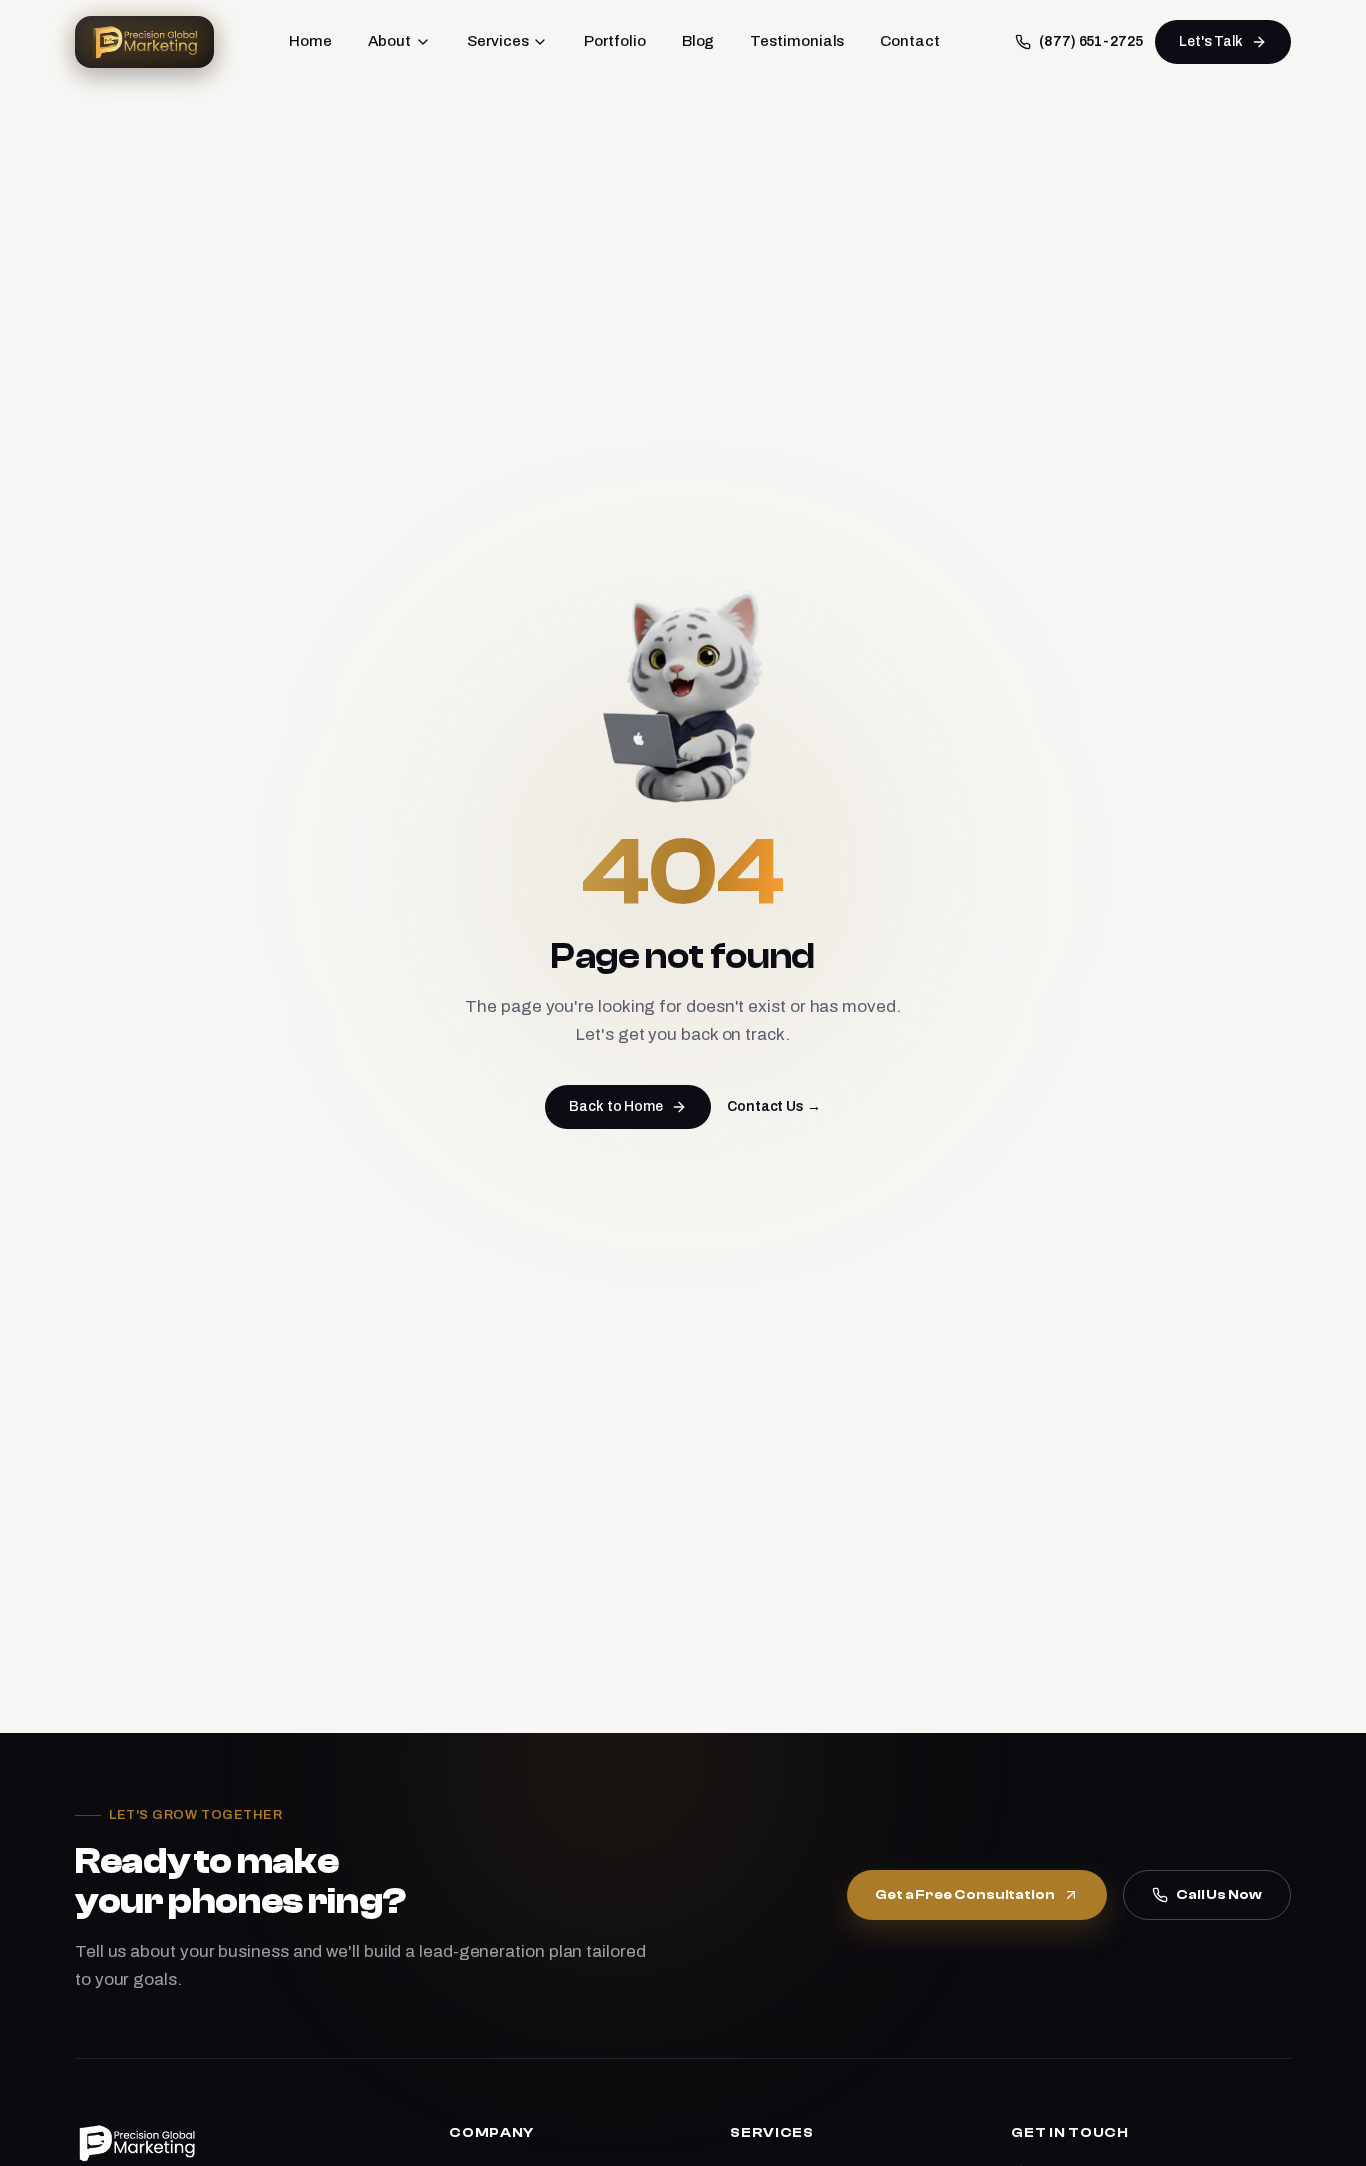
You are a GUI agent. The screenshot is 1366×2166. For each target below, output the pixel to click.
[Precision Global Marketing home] (144, 42)
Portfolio (614, 41)
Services (497, 41)
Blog (698, 41)
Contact (909, 41)
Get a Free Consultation (965, 1895)
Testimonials (797, 41)
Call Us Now (1219, 1895)
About (390, 41)
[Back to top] (1317, 2133)
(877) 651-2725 (1091, 41)
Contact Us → (774, 1106)
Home (310, 41)
